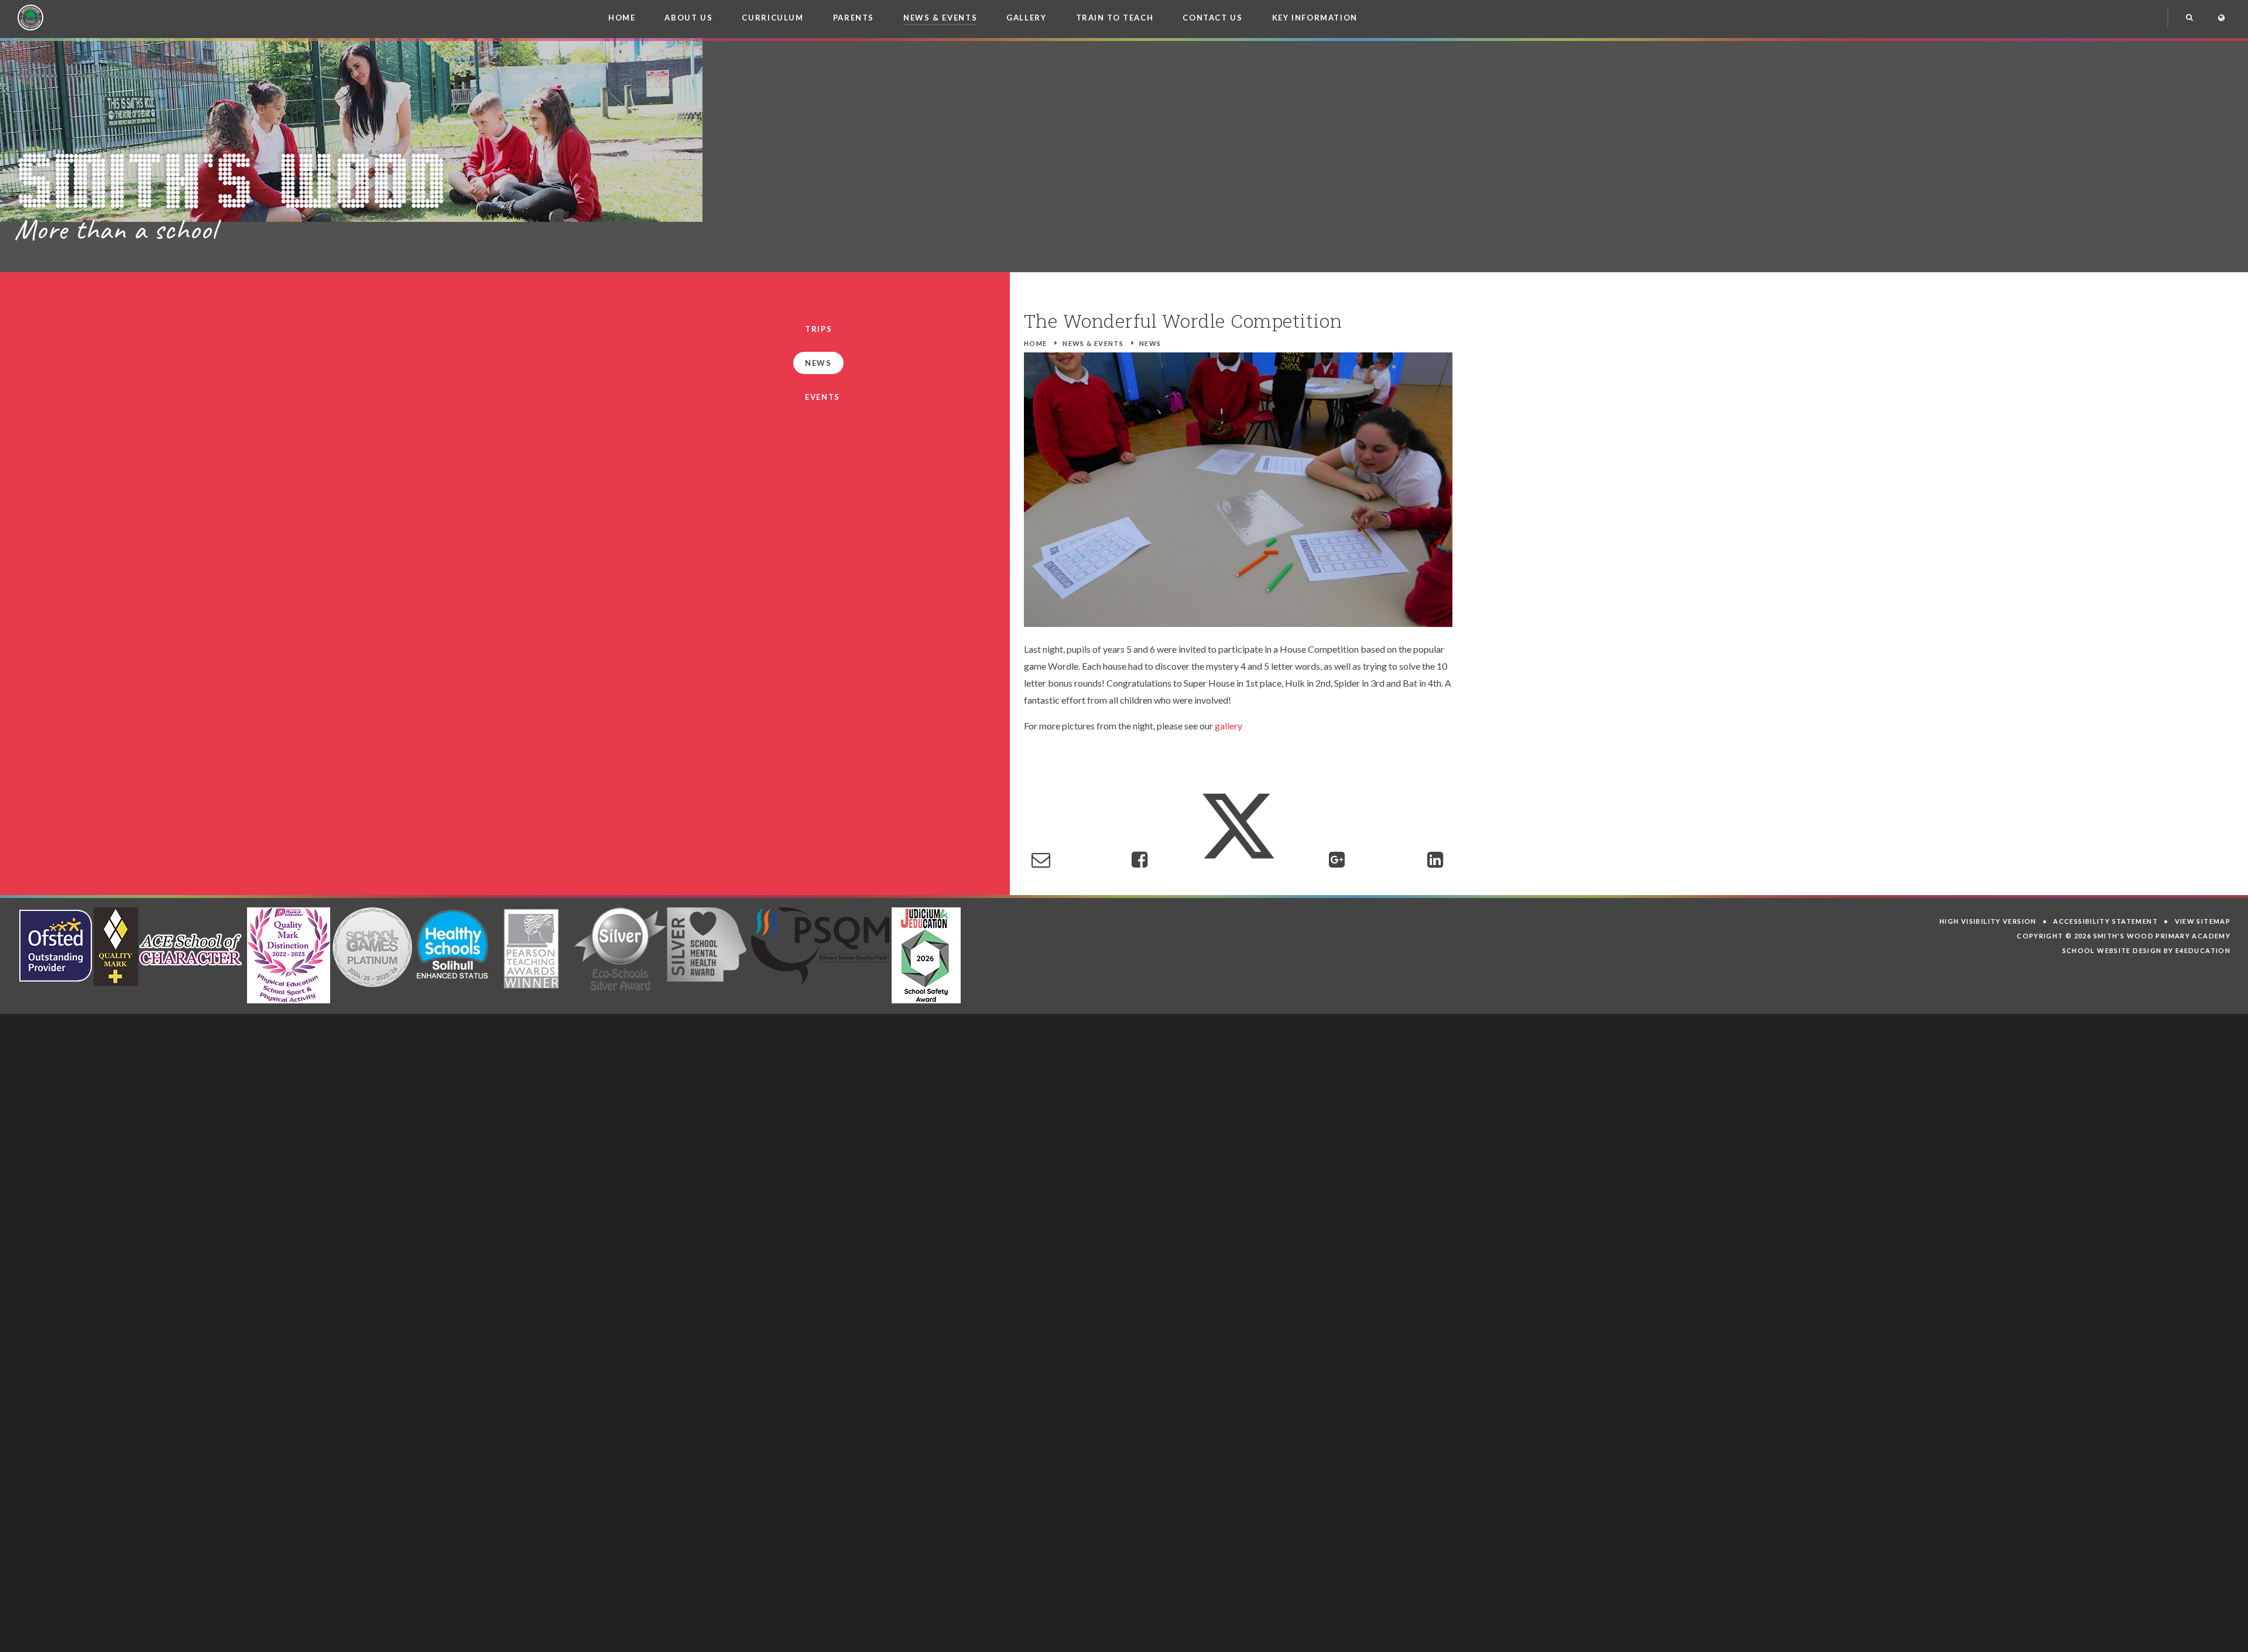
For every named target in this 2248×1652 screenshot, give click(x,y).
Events (823, 397)
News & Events (1093, 343)
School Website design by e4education (2147, 950)
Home (1036, 343)
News (1150, 343)
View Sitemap (2203, 921)
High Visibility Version (1988, 921)
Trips (818, 329)
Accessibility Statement (2105, 921)
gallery (1228, 726)
